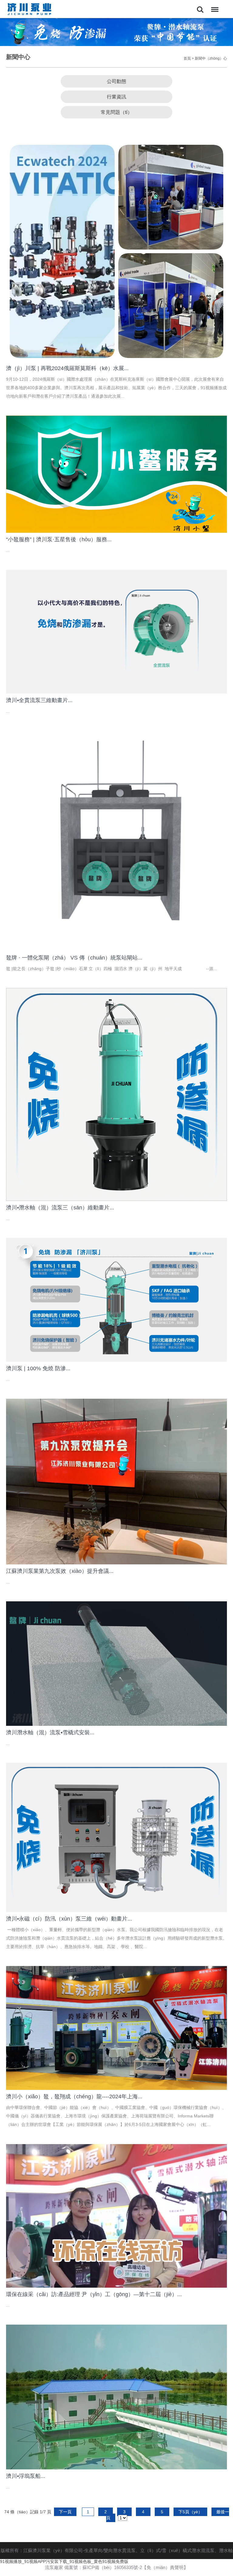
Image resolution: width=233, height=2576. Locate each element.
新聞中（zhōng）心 (211, 58)
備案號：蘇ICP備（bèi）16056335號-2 (103, 2567)
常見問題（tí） (116, 112)
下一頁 (65, 2512)
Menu (214, 5)
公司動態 (116, 81)
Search (200, 5)
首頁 (187, 58)
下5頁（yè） (190, 2512)
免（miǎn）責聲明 (165, 2567)
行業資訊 (116, 97)
